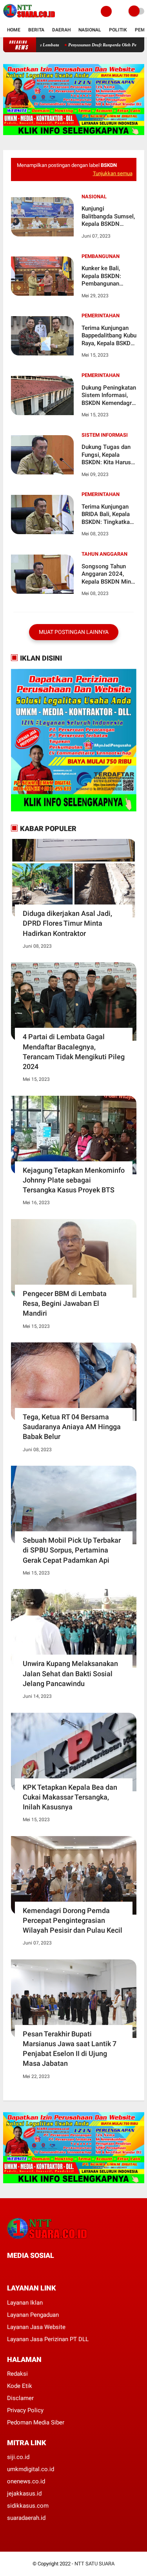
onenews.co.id (26, 2481)
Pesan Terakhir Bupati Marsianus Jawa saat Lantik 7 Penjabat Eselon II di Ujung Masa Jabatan (70, 2049)
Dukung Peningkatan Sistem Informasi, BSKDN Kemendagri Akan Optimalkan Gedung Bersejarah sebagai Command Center (109, 396)
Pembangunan (101, 256)
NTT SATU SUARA (94, 2564)
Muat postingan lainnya (74, 632)
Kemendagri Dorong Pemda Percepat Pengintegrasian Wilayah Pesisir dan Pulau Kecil (73, 1920)
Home (14, 30)
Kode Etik (20, 2386)
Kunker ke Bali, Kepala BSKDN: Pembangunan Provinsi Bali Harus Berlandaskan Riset (107, 276)
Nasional (90, 30)
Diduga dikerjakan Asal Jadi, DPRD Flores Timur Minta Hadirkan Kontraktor (67, 923)
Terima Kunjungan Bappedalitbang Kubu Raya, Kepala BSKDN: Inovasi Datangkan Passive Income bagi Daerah (109, 336)
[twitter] (20, 2270)
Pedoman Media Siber (36, 2422)
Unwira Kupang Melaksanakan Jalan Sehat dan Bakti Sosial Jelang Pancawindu (70, 1673)
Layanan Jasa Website (36, 2327)
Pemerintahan (101, 316)
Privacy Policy (25, 2410)
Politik (118, 30)
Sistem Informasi (105, 435)
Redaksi (17, 2374)
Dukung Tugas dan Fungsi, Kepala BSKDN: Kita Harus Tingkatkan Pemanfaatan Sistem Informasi (109, 455)
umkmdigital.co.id (31, 2469)
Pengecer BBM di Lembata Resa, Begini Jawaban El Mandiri (65, 1303)
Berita (36, 30)
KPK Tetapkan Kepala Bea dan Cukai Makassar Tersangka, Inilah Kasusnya (70, 1797)
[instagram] (52, 2270)
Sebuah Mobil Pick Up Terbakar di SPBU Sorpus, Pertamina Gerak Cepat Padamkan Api (72, 1550)
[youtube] (62, 2270)
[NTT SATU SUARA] (29, 18)
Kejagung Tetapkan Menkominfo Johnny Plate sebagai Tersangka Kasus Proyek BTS (74, 1180)
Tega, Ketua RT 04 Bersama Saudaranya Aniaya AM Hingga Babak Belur (72, 1427)
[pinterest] (41, 2270)
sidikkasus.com (28, 2506)
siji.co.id (18, 2457)
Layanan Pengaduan (33, 2315)
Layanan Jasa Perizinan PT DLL (48, 2339)
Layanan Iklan (25, 2303)
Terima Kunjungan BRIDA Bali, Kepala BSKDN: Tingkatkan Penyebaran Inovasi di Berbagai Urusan (107, 515)
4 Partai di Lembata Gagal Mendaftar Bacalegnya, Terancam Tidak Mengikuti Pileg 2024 (74, 1052)
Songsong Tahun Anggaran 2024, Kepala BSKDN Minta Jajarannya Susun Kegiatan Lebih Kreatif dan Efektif (109, 574)
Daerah (61, 30)
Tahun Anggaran (104, 554)
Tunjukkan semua (113, 173)
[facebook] (9, 2270)
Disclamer (20, 2398)
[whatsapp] (31, 2270)
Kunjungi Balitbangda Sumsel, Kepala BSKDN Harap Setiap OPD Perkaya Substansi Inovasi (108, 217)
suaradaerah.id (26, 2518)
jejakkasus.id (24, 2494)
